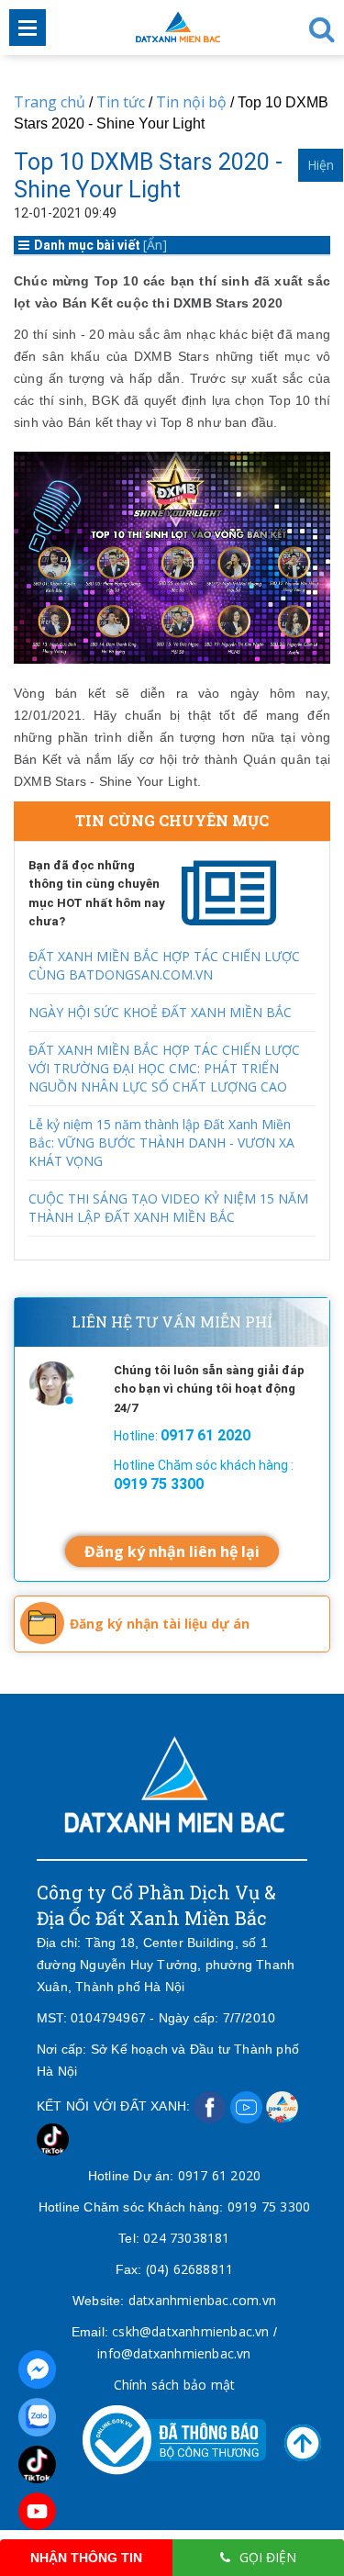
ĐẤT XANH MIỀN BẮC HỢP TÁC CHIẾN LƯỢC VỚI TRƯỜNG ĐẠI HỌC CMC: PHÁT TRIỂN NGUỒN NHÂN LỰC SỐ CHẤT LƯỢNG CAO (164, 1068)
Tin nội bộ (191, 102)
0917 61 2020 (219, 2175)
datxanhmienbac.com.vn (202, 2300)
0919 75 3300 (269, 2206)
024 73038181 (186, 2238)
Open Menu (28, 28)
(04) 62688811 (190, 2269)
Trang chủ (50, 102)
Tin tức (121, 102)
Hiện (321, 165)
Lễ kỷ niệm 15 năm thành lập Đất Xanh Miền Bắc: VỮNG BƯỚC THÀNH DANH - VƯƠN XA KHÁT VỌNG (161, 1142)
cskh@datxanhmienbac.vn (190, 2331)
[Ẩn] (155, 245)
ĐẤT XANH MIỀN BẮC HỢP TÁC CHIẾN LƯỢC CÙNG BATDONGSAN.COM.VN (164, 965)
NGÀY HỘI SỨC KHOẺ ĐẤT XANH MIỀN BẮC (160, 1012)
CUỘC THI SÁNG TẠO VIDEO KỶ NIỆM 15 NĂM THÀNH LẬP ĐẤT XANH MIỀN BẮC (168, 1208)
